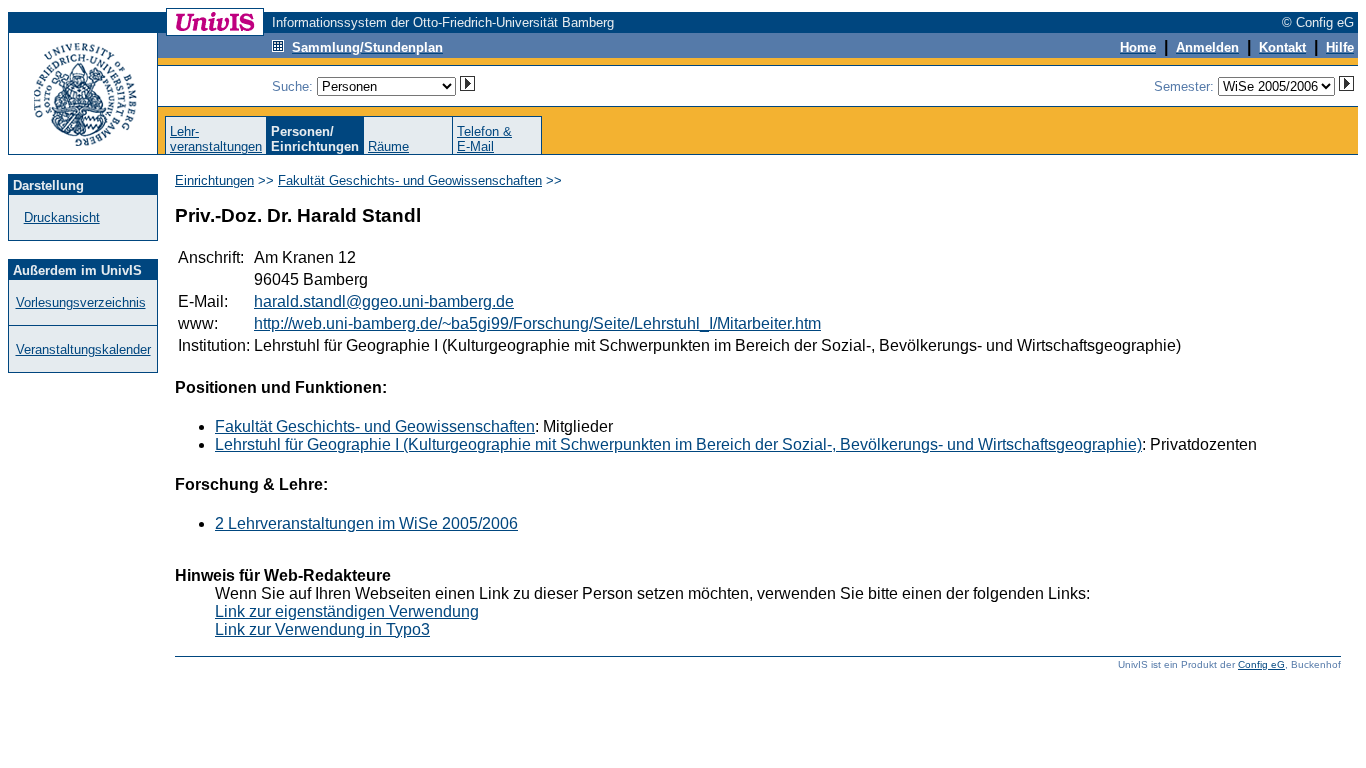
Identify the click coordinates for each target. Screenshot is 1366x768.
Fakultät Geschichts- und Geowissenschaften (410, 180)
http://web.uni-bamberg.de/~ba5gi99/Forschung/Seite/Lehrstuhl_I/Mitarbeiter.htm (537, 323)
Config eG (1261, 664)
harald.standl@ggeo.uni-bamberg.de (384, 301)
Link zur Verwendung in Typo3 (322, 629)
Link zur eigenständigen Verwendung (347, 611)
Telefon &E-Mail (484, 139)
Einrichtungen (214, 180)
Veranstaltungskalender (83, 349)
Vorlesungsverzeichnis (81, 302)
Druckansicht (62, 217)
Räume (388, 146)
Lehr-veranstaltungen (216, 139)
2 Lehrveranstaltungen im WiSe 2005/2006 (366, 523)
